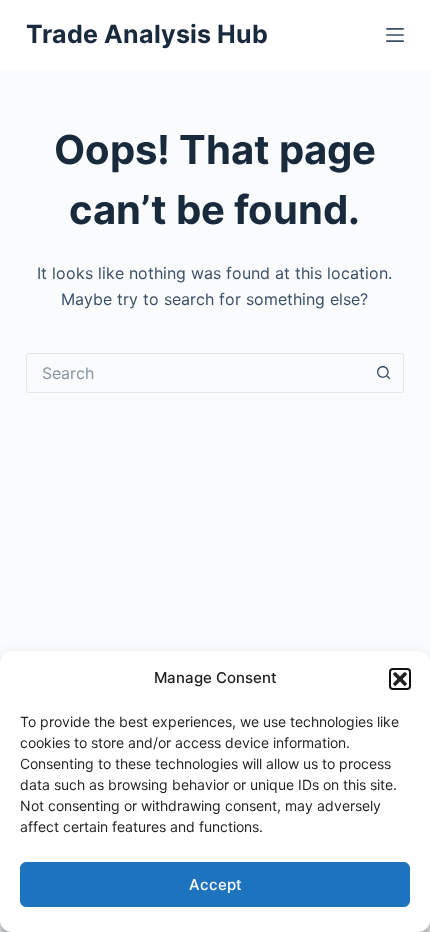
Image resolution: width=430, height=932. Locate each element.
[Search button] (384, 373)
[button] (400, 679)
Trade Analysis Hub (147, 34)
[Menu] (395, 35)
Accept (215, 884)
